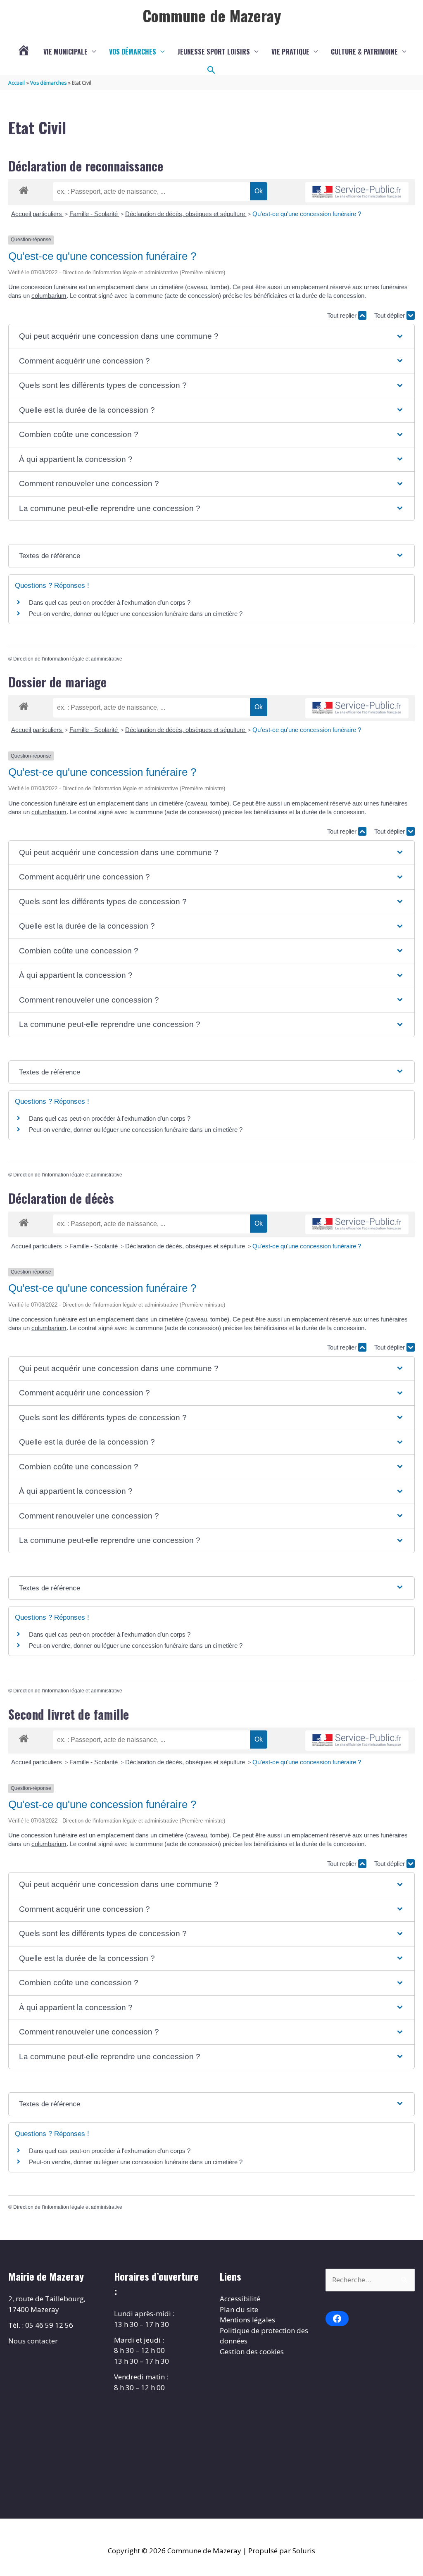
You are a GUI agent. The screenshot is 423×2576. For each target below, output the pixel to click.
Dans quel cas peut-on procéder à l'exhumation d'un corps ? (110, 602)
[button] (211, 70)
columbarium (49, 296)
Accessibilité (240, 2299)
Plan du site (239, 2309)
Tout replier (343, 315)
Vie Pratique (290, 52)
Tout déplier (390, 315)
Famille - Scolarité (94, 214)
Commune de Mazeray (212, 15)
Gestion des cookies (252, 2351)
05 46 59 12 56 (49, 2325)
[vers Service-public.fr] (357, 192)
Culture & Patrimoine (364, 52)
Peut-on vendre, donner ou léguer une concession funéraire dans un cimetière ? (136, 614)
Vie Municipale (65, 52)
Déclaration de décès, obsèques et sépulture (186, 214)
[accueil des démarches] (24, 189)
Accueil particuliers (37, 214)
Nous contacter (33, 2341)
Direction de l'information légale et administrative (68, 659)
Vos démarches (133, 52)
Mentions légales (247, 2320)
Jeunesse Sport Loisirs (214, 52)
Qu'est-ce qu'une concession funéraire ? (307, 214)
